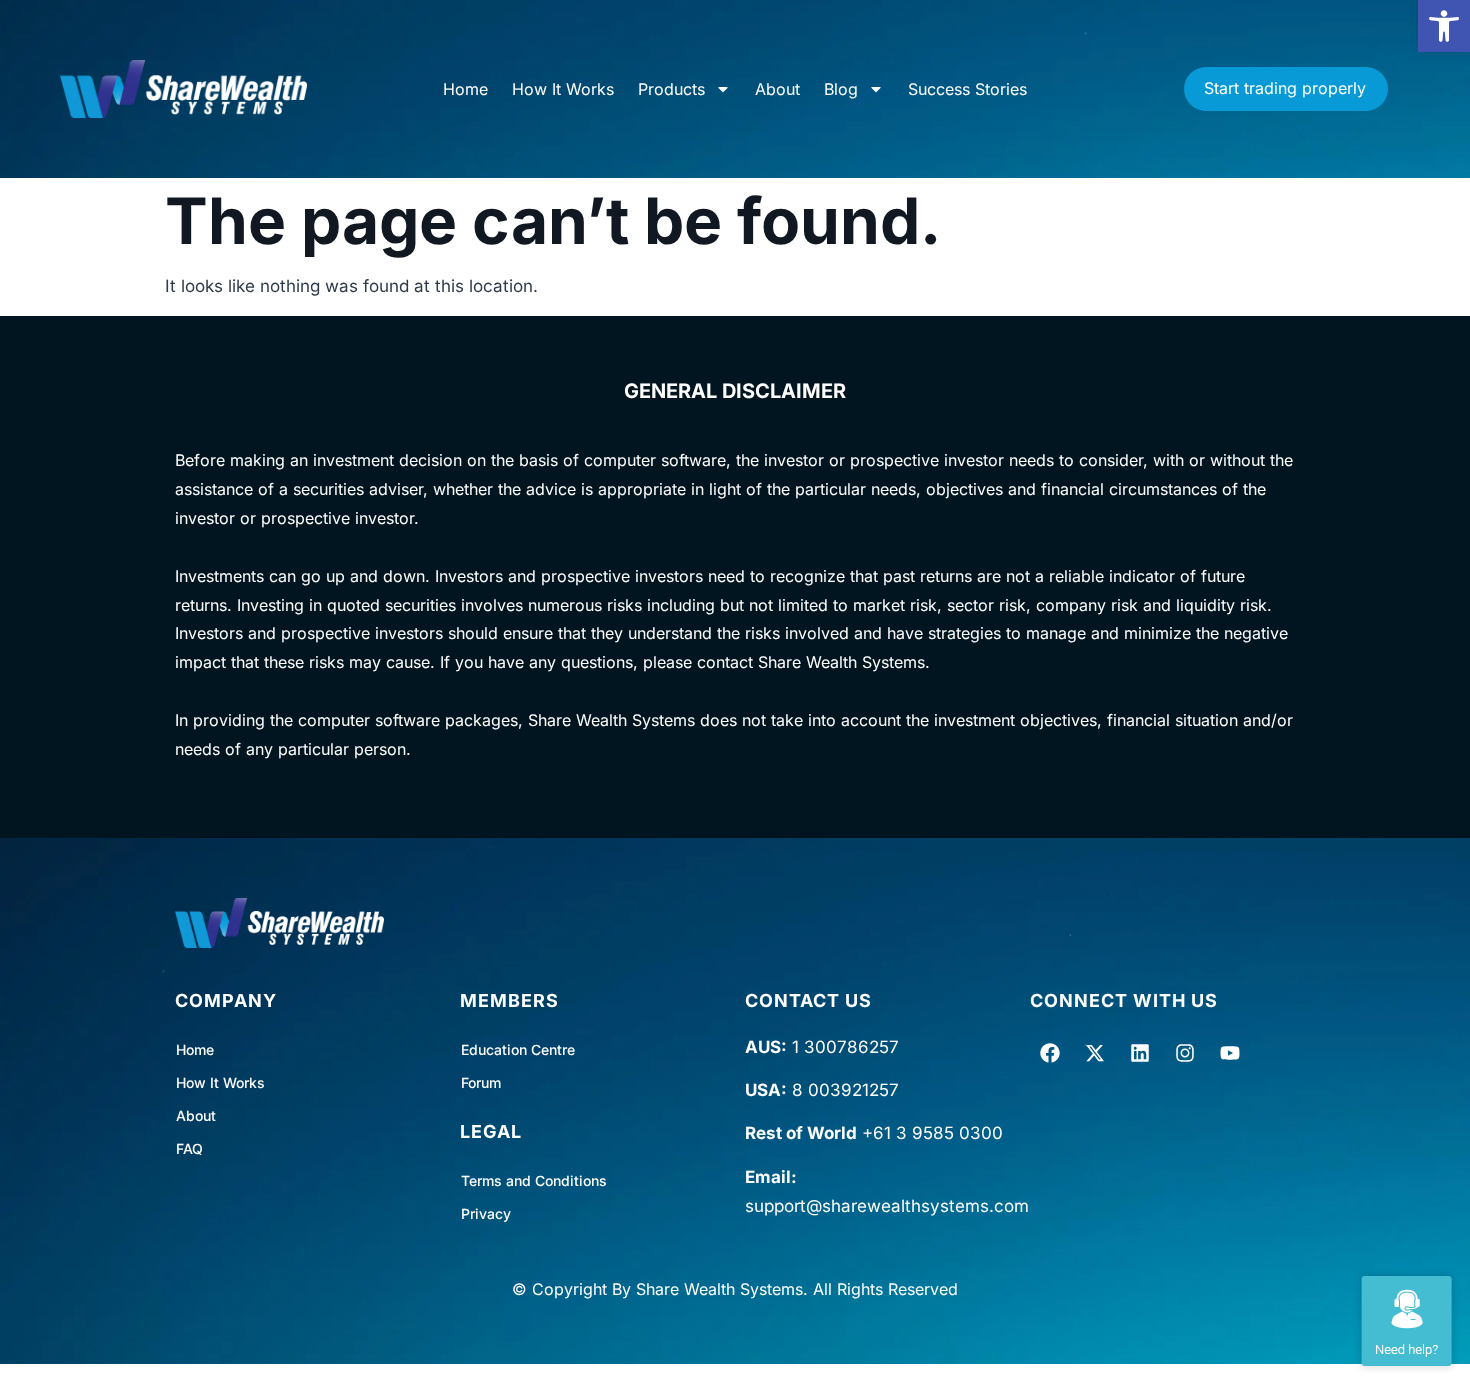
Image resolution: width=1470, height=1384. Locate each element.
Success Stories (967, 89)
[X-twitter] (1095, 1053)
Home (465, 89)
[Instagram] (1185, 1053)
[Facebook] (1050, 1053)
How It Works (563, 89)
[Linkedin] (1140, 1053)
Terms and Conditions (534, 1180)
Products (671, 89)
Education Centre (518, 1049)
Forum (481, 1082)
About (777, 89)
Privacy (486, 1213)
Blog (841, 89)
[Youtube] (1230, 1053)
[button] (1444, 26)
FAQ (189, 1148)
